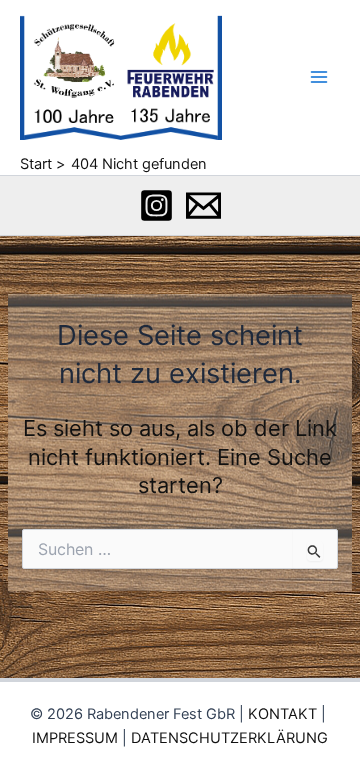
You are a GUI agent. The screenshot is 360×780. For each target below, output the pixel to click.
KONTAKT (282, 714)
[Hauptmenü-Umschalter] (319, 77)
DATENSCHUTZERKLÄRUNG (229, 738)
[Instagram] (156, 205)
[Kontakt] (203, 205)
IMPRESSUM (75, 738)
